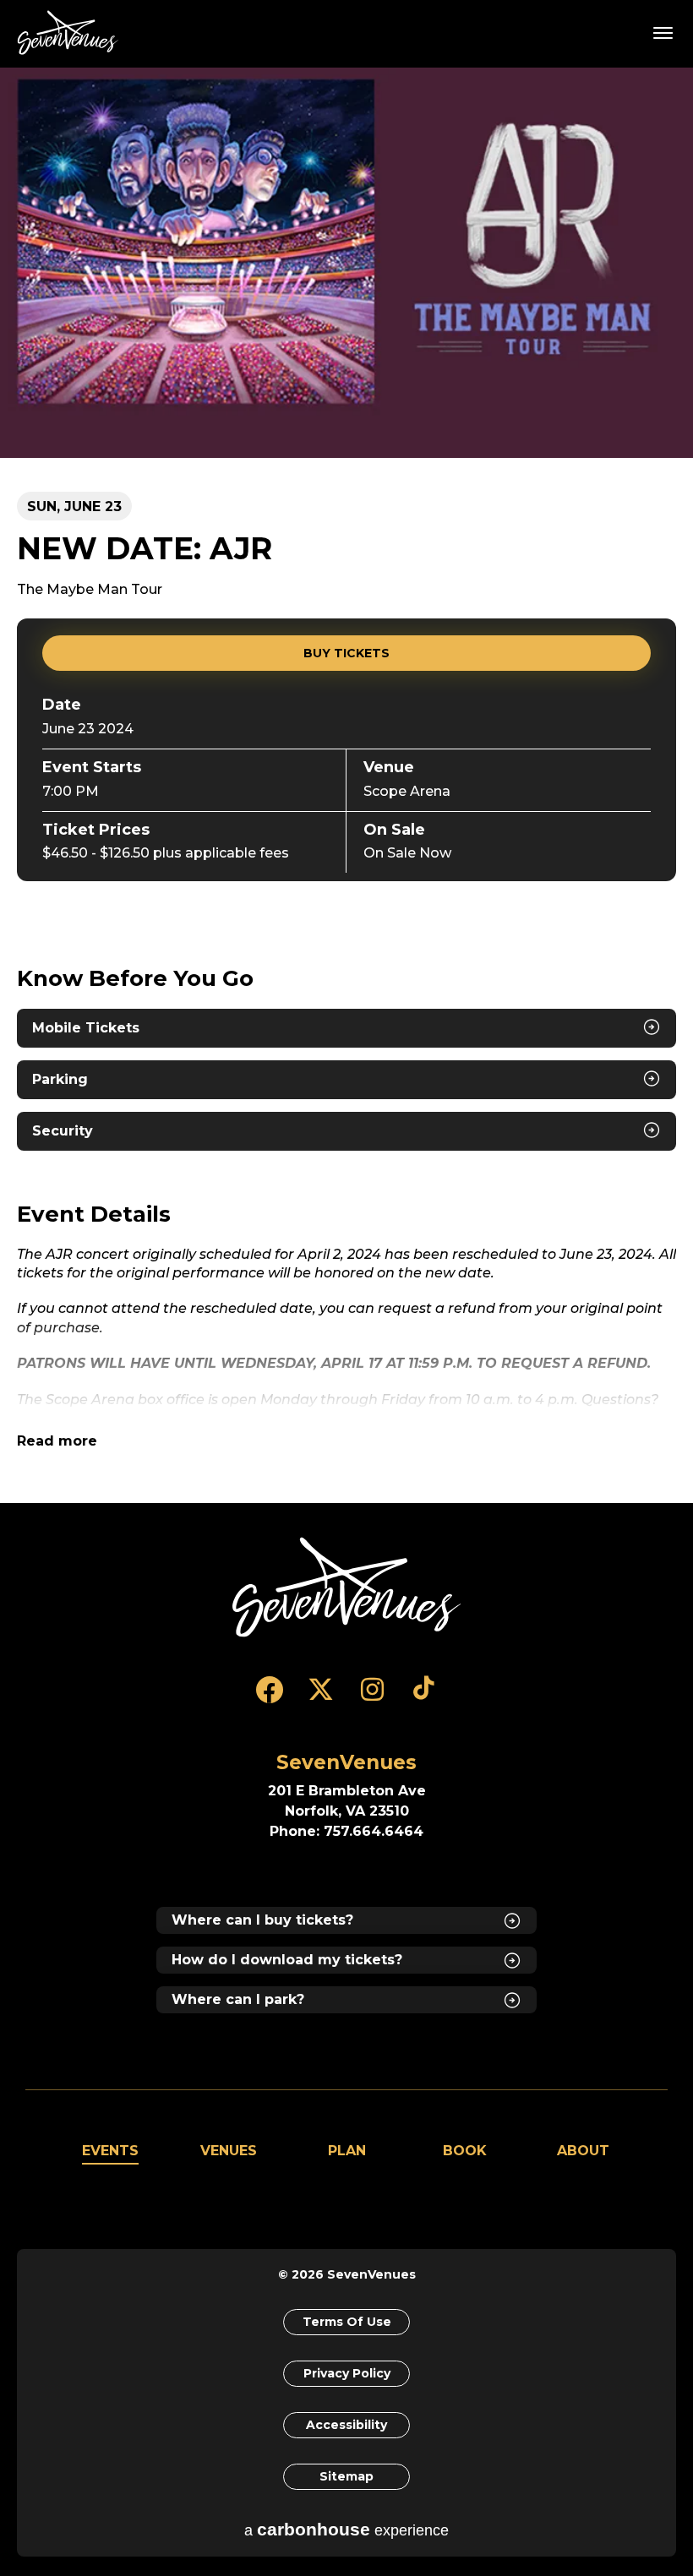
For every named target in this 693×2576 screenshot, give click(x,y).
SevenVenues (71, 33)
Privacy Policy (347, 2373)
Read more (57, 1441)
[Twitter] (321, 1697)
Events (110, 2151)
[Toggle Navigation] (663, 32)
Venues (229, 2151)
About (583, 2151)
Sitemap (346, 2476)
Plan (347, 2151)
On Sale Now (407, 853)
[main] (346, 785)
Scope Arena (407, 791)
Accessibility (346, 2425)
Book (465, 2151)
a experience (346, 2529)
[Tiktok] (424, 1697)
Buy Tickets (346, 653)
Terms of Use (347, 2322)
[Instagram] (372, 1697)
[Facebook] (269, 1697)
